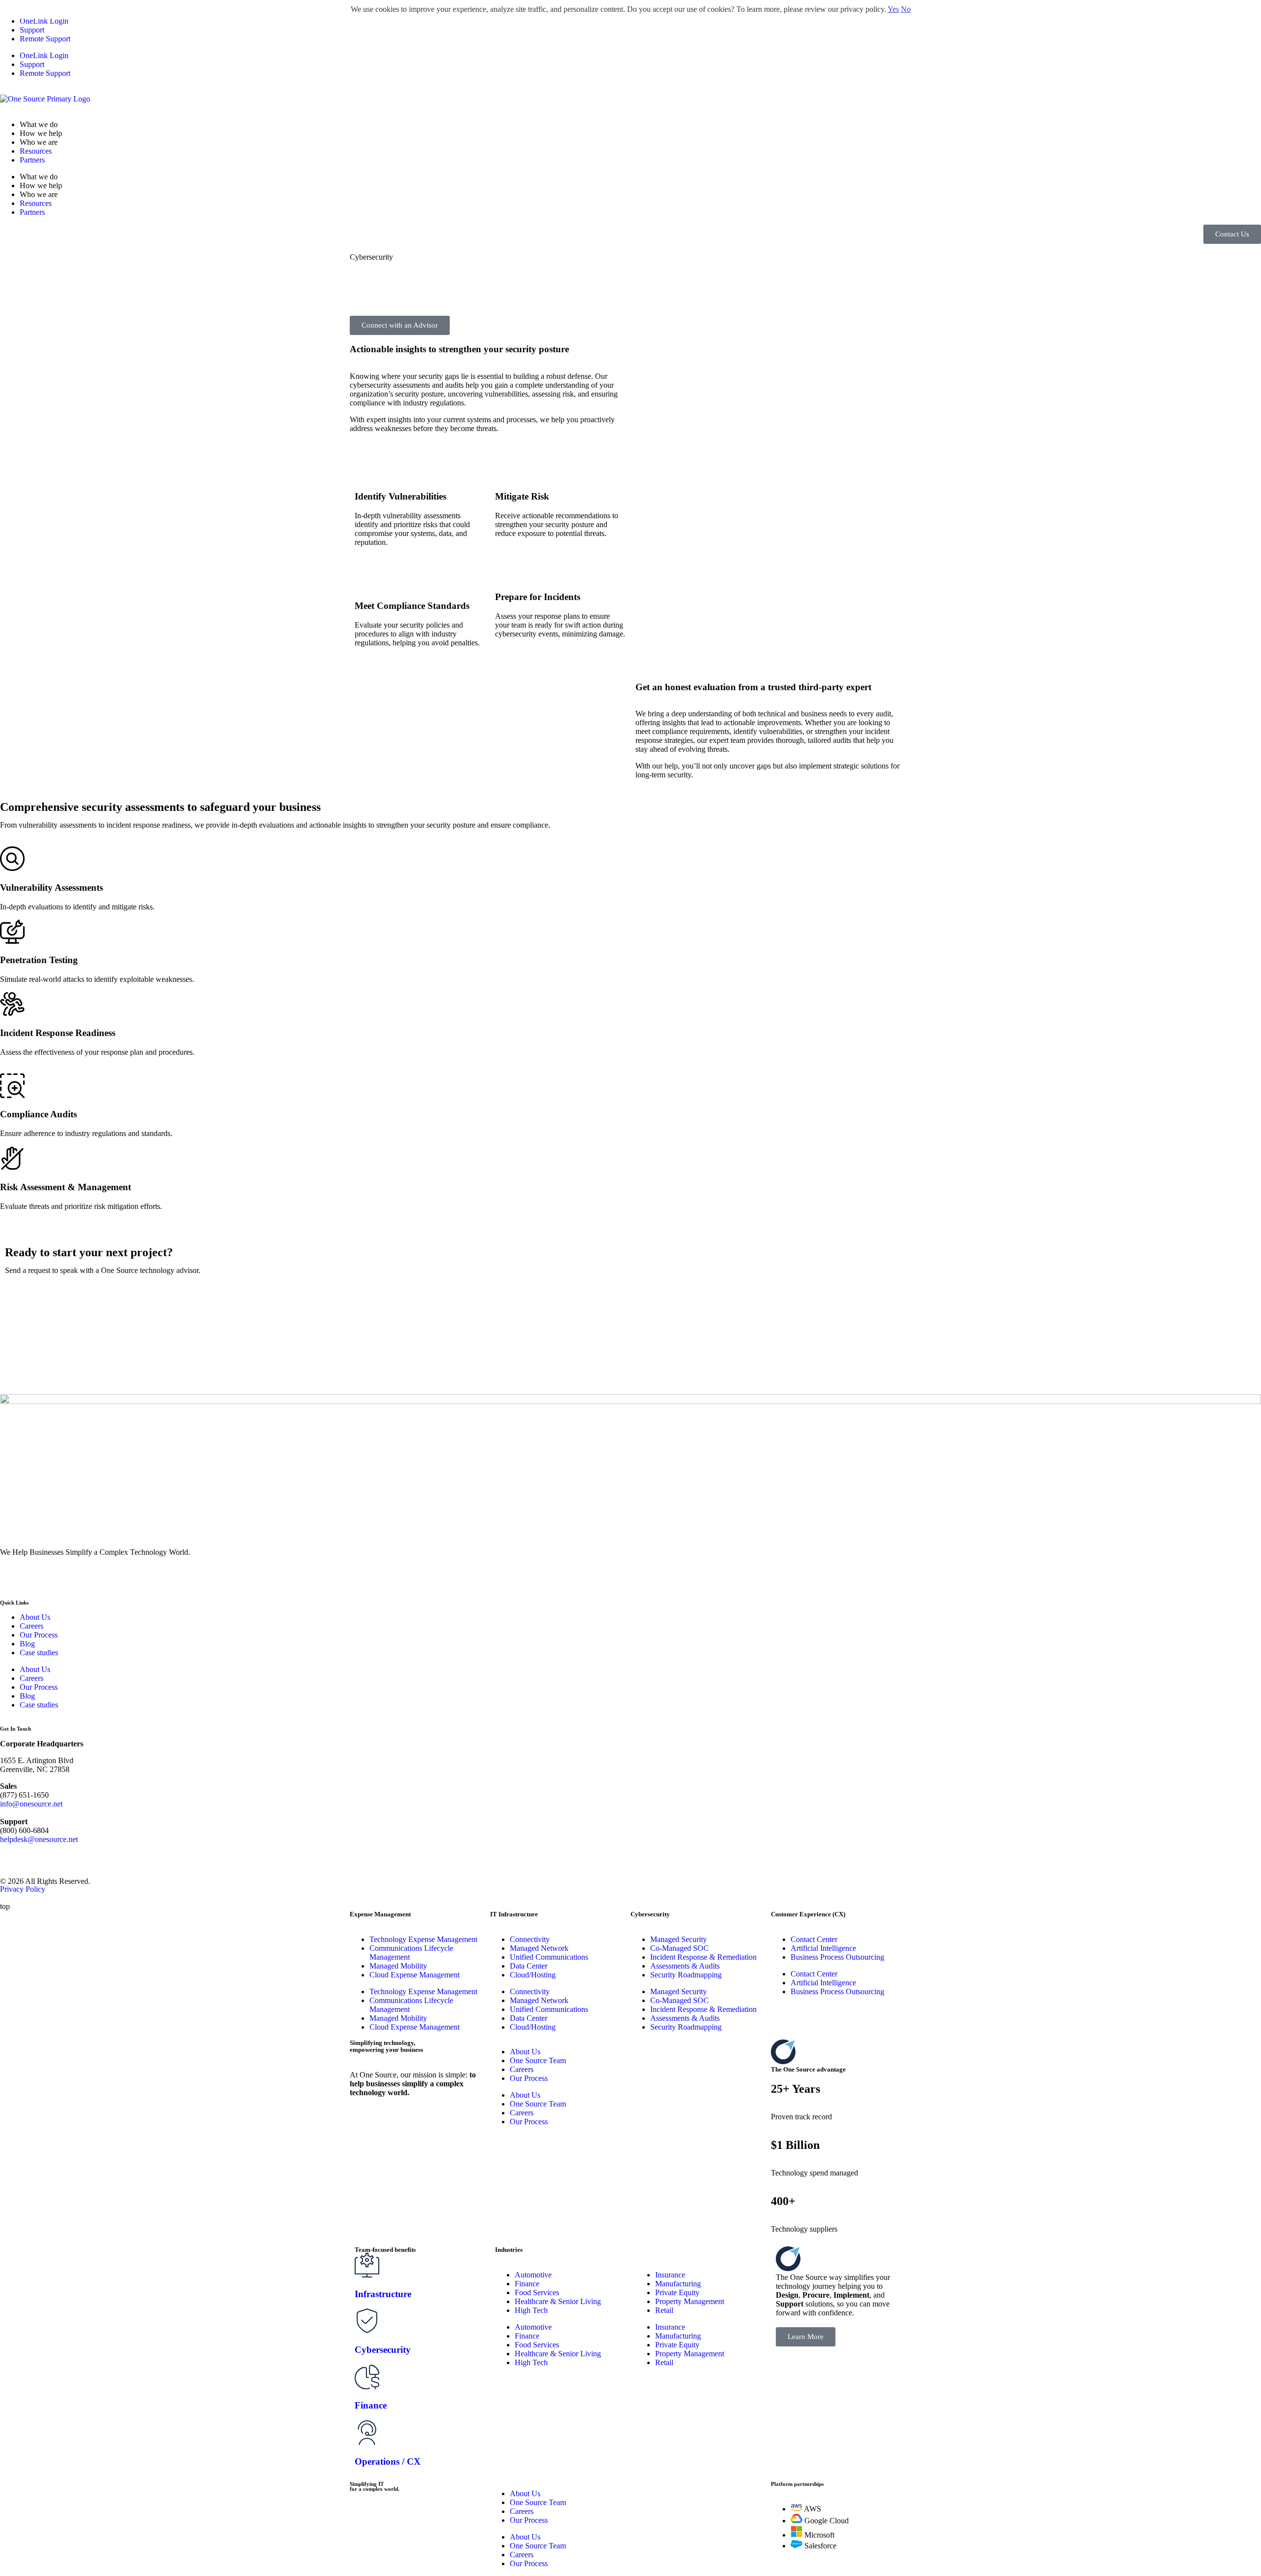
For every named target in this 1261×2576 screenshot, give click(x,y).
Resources (36, 151)
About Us (35, 1617)
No (906, 9)
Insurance (670, 2275)
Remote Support (45, 39)
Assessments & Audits (685, 1966)
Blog (27, 1644)
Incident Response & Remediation (703, 1957)
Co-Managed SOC (680, 1948)
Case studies (39, 1653)
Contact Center (814, 1939)
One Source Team (538, 2060)
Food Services (537, 2292)
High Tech (531, 2310)
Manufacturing (678, 2284)
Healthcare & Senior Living (558, 2301)
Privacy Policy (23, 1889)
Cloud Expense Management (415, 1975)
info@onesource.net (31, 1804)
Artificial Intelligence (823, 1948)
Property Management (690, 2301)
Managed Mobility (398, 1966)
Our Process (39, 1635)
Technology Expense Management (423, 1939)
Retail (664, 2310)
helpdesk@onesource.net (39, 1839)
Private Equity (677, 2292)
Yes (893, 9)
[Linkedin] (12, 1577)
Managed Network (539, 1948)
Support (32, 30)
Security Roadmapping (686, 1975)
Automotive (533, 2275)
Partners (32, 160)
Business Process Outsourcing (837, 1957)
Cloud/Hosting (533, 1975)
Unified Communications (549, 1957)
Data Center (529, 1966)
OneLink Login (44, 21)
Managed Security (679, 1939)
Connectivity (530, 1939)
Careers (32, 1626)
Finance (527, 2284)
